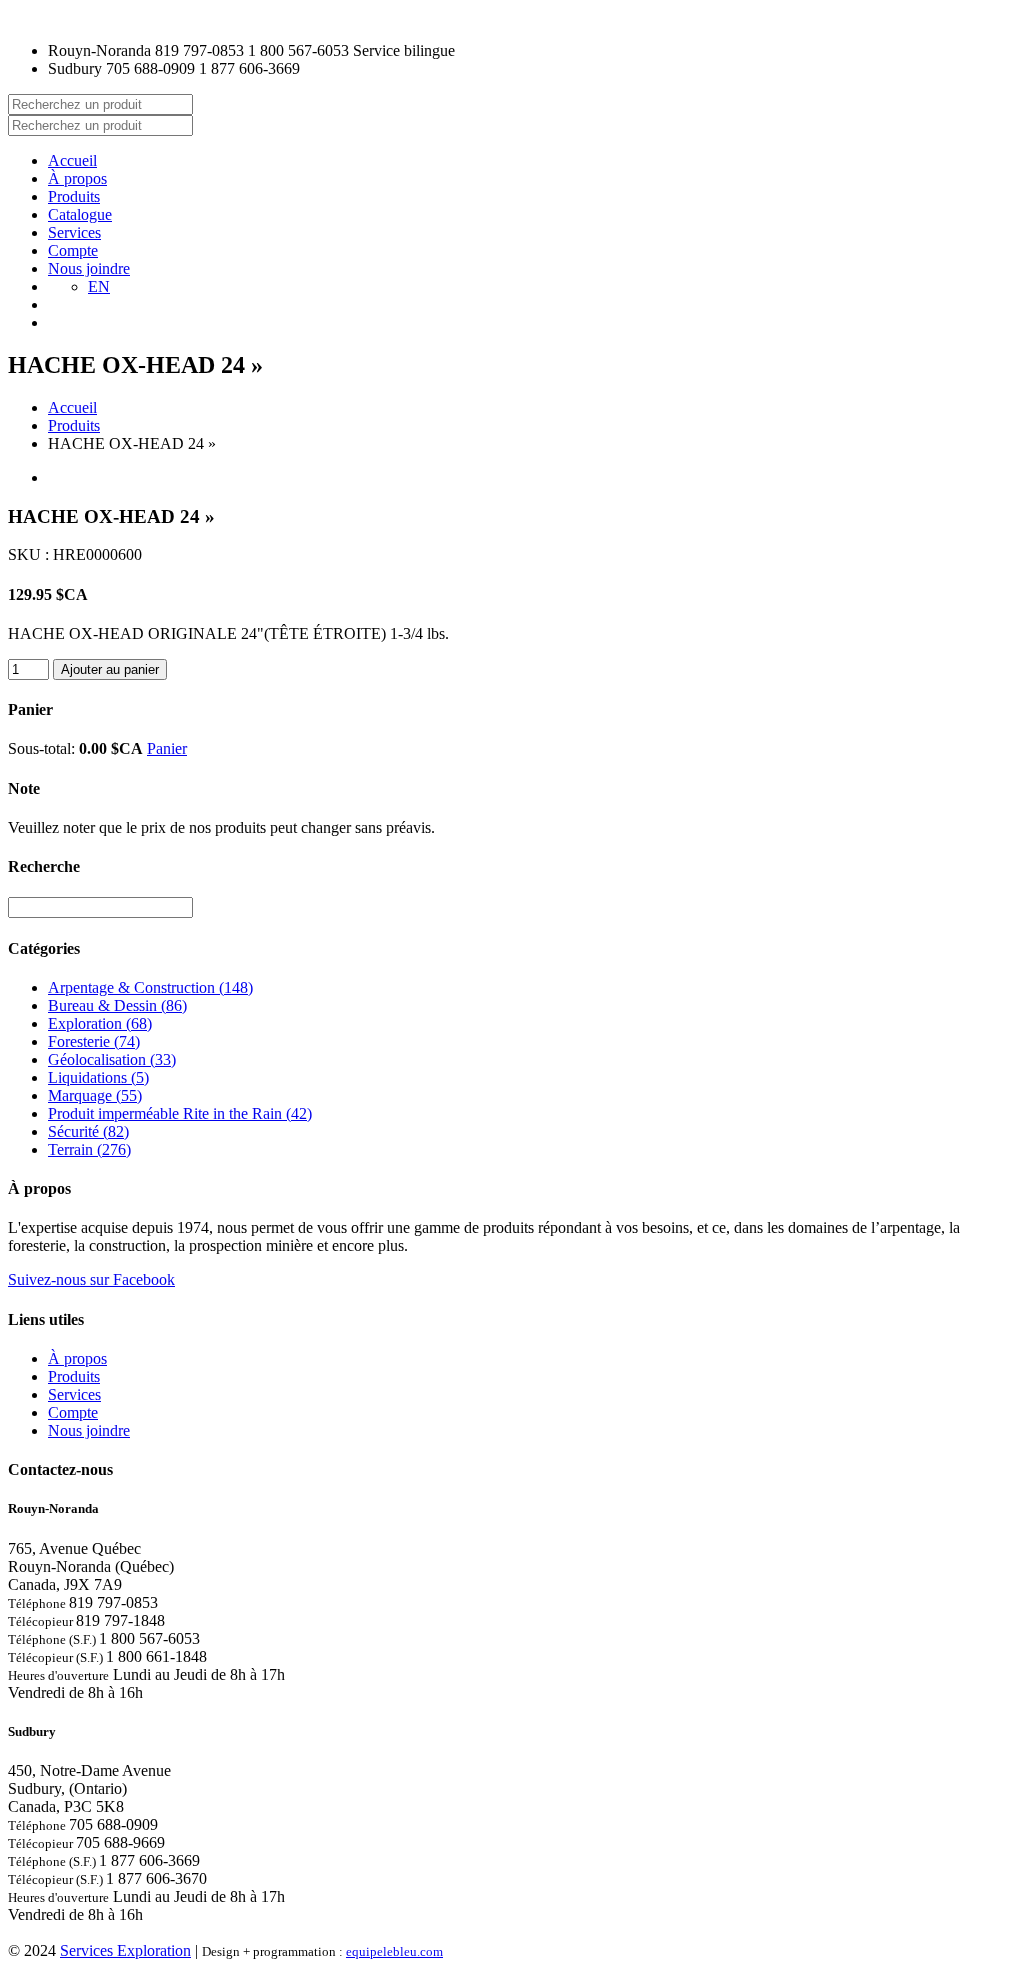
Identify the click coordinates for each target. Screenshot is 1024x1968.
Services (74, 232)
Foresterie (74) (94, 1041)
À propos (77, 178)
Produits (74, 196)
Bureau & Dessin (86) (117, 1005)
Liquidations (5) (98, 1077)
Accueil (72, 160)
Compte (73, 250)
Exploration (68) (100, 1023)
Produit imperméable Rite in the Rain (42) (180, 1113)
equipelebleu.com (394, 1951)
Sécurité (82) (88, 1131)
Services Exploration (125, 1950)
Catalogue (80, 214)
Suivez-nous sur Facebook (91, 1279)
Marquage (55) (95, 1095)
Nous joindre (89, 268)
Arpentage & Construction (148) (150, 987)
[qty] (28, 669)
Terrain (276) (89, 1149)
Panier (167, 748)
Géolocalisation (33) (112, 1059)
